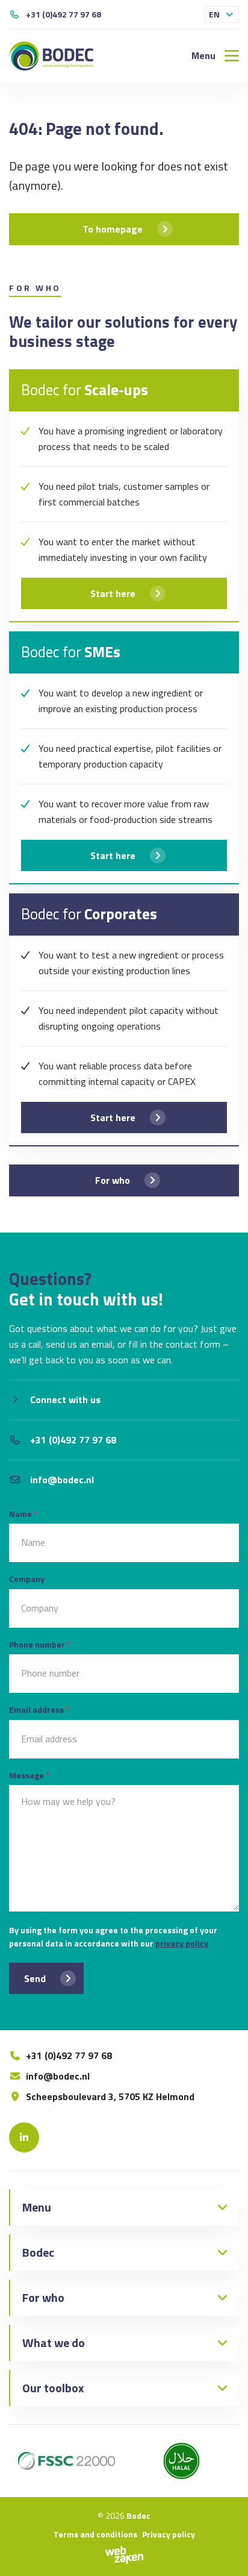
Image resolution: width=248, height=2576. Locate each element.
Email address (39, 1709)
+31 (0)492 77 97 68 (64, 14)
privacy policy (182, 1943)
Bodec (38, 2252)
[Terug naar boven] (224, 2552)
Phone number (40, 1644)
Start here (113, 593)
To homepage (113, 229)
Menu (37, 2207)
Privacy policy (169, 2534)
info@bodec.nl (62, 1480)
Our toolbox (53, 2388)
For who (113, 1180)
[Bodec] (51, 56)
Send (35, 1978)
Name (23, 1514)
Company (27, 1579)
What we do (54, 2343)
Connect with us (65, 1399)
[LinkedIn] (24, 2137)
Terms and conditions (95, 2534)
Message (29, 1775)
